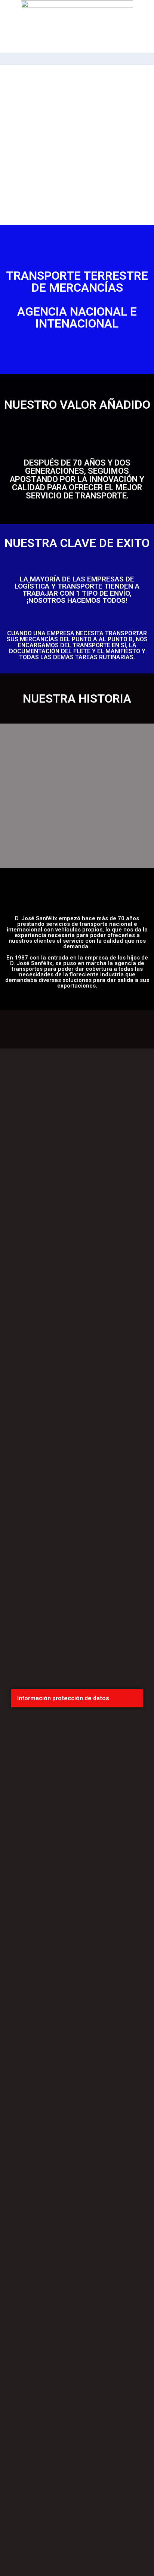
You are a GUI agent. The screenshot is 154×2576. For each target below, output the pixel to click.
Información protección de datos (63, 1698)
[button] (77, 1698)
